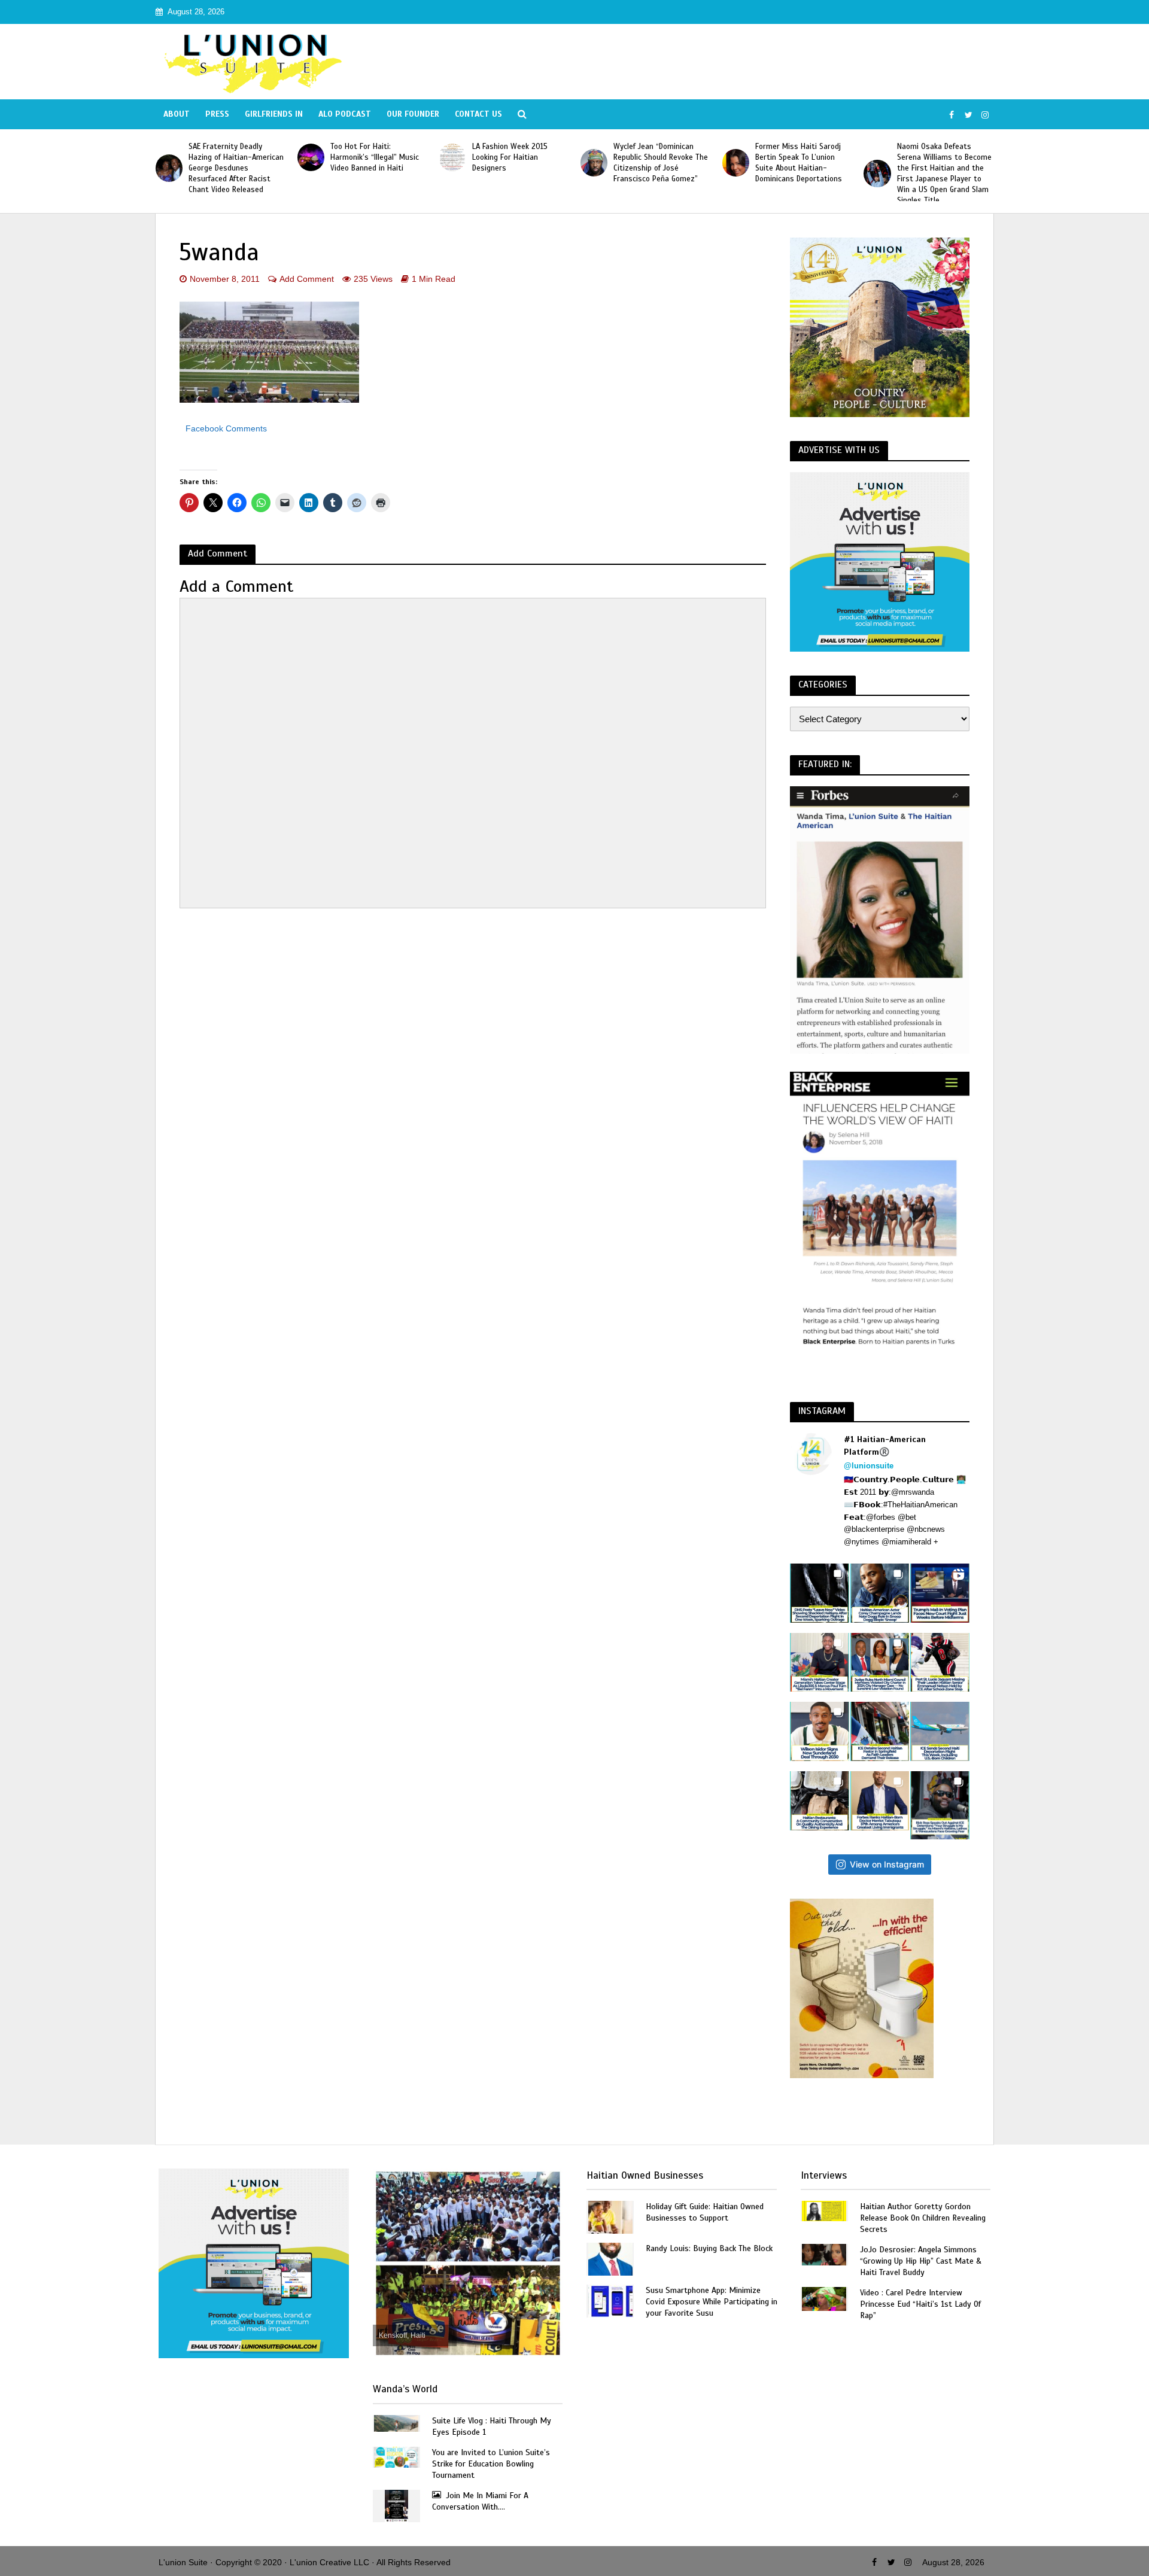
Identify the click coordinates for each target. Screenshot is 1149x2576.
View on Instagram (887, 1864)
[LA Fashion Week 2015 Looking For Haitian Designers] (452, 157)
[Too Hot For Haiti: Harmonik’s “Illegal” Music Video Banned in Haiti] (311, 157)
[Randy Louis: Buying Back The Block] (610, 2259)
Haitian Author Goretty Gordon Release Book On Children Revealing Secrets (923, 2218)
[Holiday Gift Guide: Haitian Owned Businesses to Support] (610, 2217)
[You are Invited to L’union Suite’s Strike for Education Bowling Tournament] (396, 2457)
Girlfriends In (274, 114)
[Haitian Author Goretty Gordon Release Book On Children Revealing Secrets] (824, 2210)
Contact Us (478, 114)
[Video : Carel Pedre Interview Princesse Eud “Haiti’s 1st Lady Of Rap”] (824, 2298)
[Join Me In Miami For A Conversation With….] (396, 2505)
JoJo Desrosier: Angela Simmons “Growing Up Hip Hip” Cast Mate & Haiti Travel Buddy (921, 2261)
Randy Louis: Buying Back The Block (709, 2248)
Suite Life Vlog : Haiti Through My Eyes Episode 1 (492, 2426)
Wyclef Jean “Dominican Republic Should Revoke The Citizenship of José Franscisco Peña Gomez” (661, 163)
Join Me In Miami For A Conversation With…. (480, 2501)
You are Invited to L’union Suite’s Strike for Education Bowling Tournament (491, 2464)
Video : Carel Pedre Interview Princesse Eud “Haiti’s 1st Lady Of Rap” (920, 2304)
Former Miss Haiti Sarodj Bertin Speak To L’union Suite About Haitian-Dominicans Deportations (799, 163)
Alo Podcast (345, 114)
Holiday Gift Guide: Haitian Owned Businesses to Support (705, 2212)
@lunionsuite (869, 1466)
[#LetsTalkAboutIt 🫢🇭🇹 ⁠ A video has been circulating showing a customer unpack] (820, 1801)
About (177, 114)
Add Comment (307, 279)
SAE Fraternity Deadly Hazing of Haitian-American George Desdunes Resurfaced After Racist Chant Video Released (236, 168)
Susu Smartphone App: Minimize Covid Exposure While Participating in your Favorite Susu (712, 2302)
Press (217, 114)
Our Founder (413, 114)
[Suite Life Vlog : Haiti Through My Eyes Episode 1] (396, 2423)
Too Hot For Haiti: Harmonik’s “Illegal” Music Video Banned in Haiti (375, 157)
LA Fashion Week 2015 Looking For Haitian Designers (510, 157)
